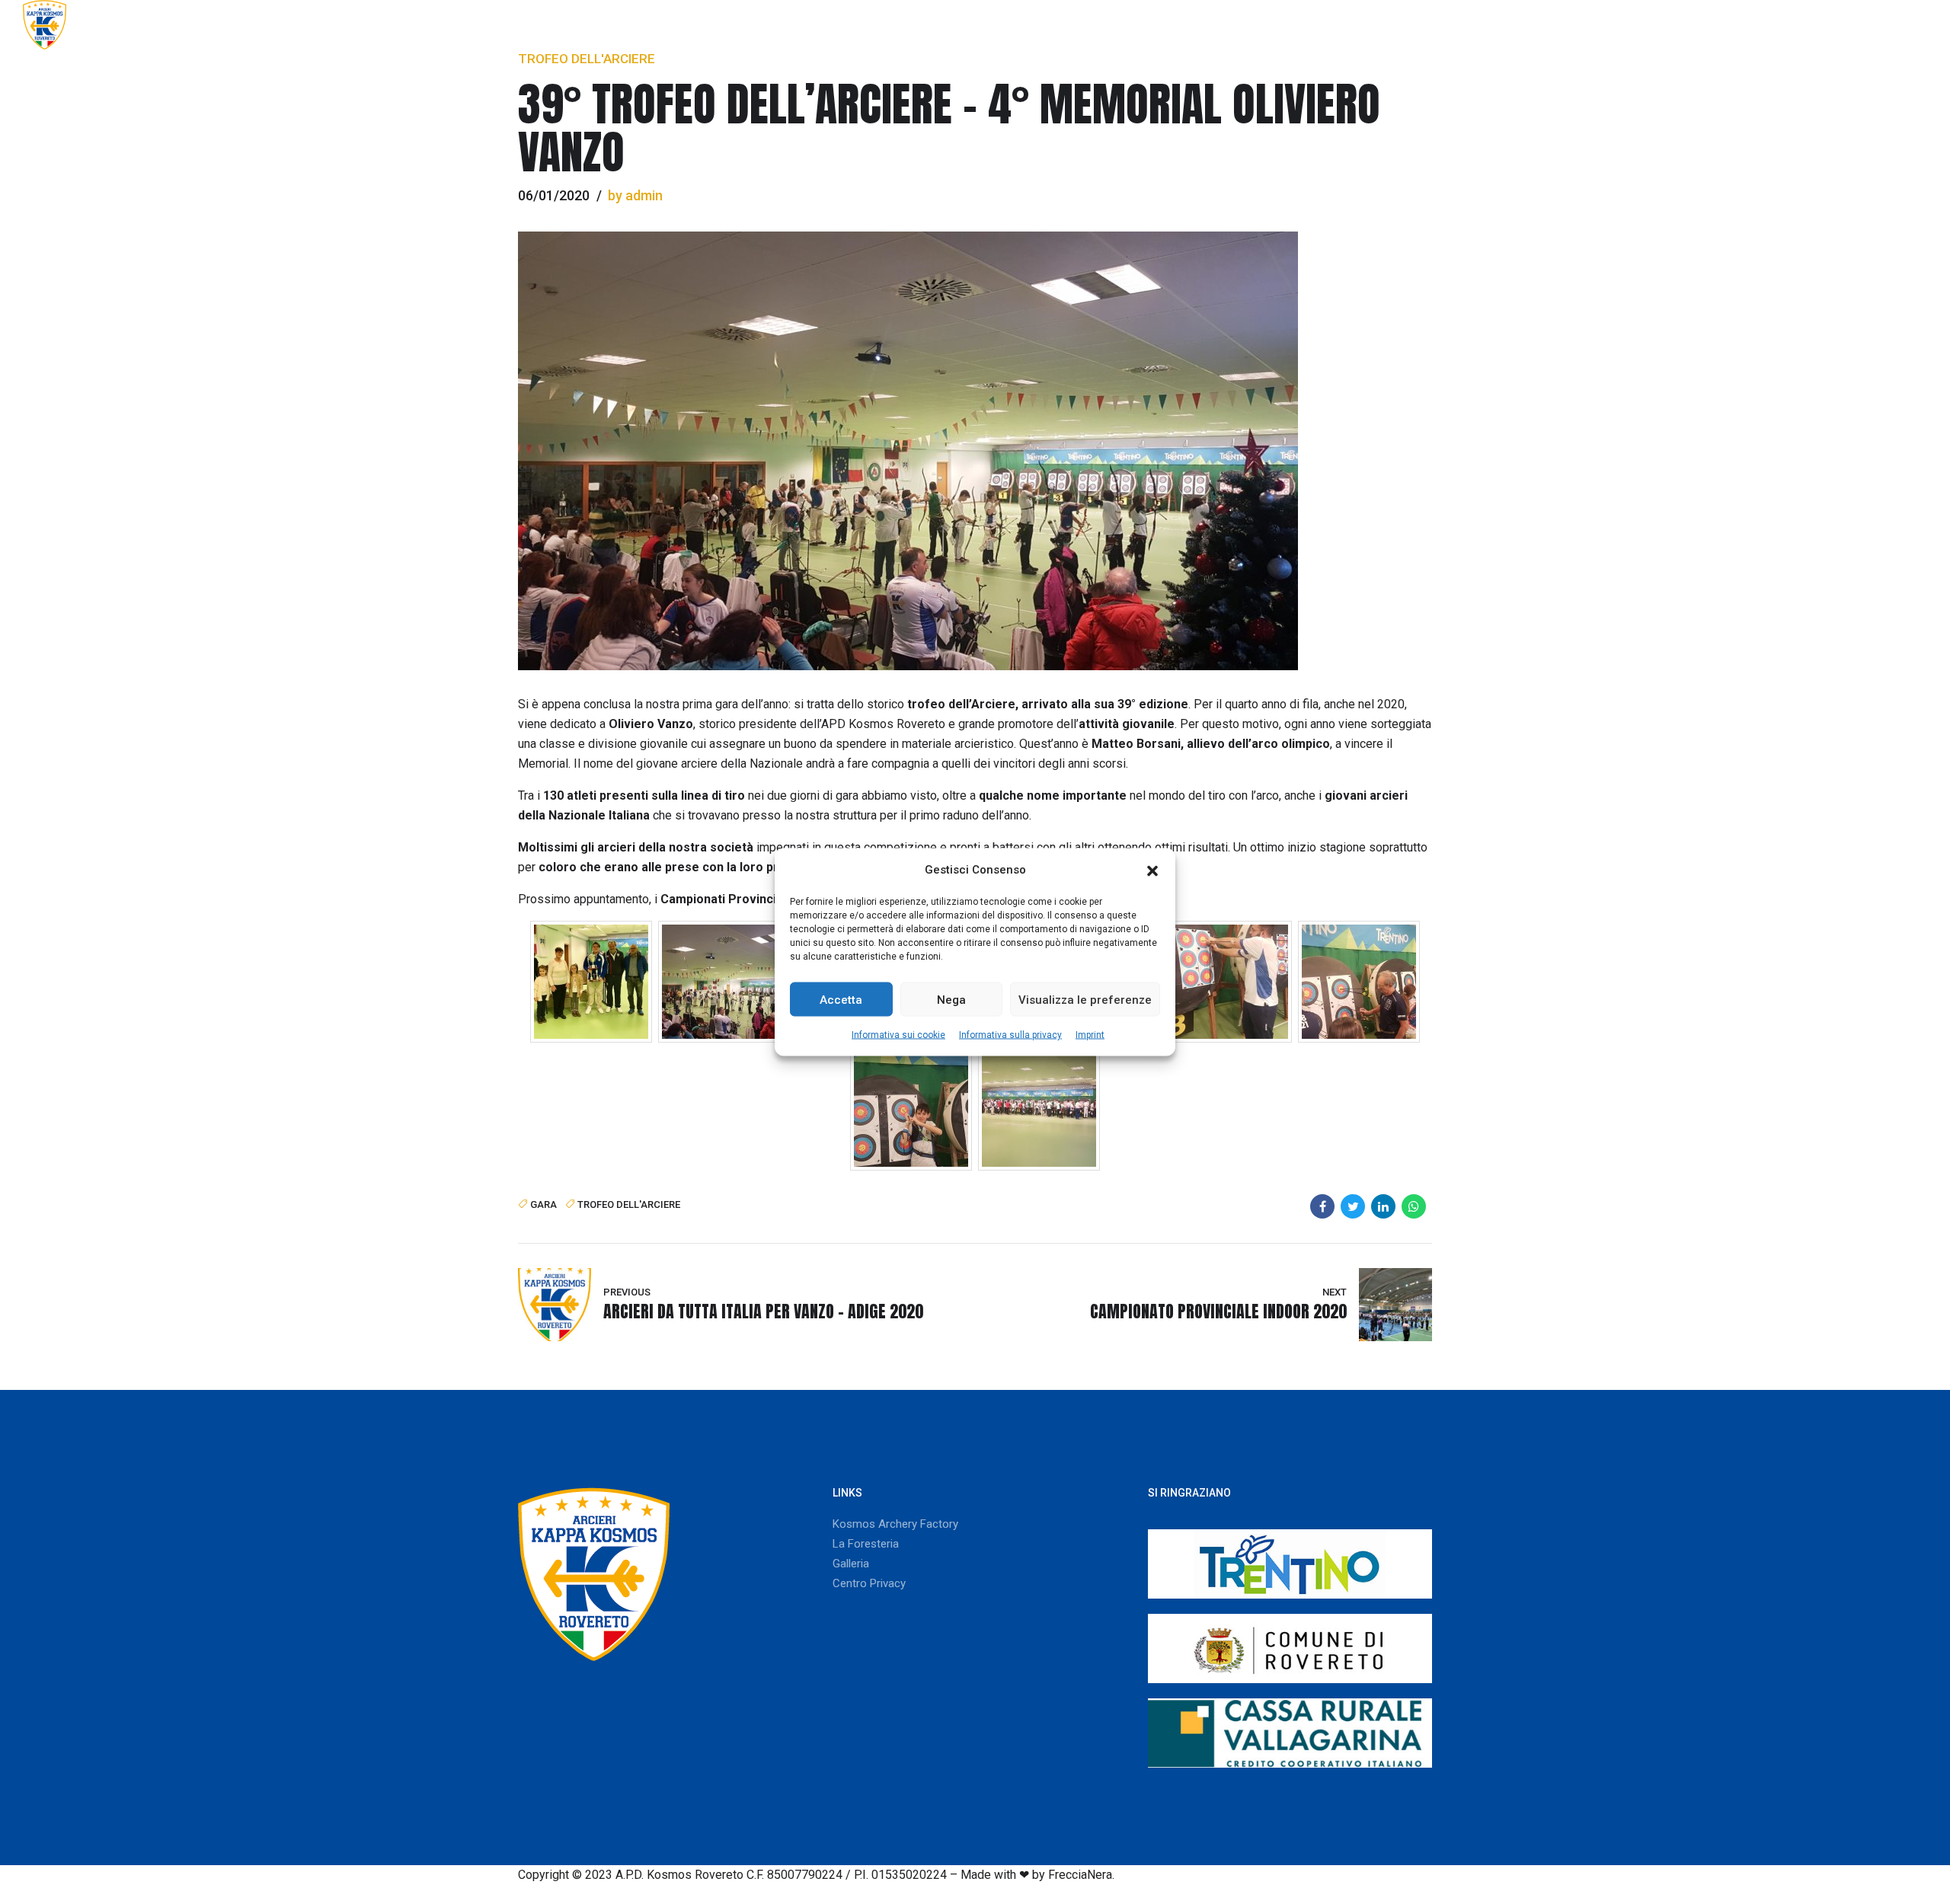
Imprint (1090, 1035)
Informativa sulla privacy (1010, 1035)
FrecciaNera (1080, 1875)
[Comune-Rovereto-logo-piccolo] (1290, 1648)
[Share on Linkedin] (1383, 1206)
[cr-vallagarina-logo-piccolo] (1290, 1733)
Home (1218, 24)
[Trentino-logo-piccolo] (1290, 1564)
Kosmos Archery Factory (895, 1524)
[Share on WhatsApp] (1414, 1206)
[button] (1152, 870)
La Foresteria (866, 1544)
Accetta (841, 999)
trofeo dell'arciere (629, 1204)
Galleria (1793, 24)
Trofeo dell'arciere (587, 59)
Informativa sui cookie (898, 1035)
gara (543, 1204)
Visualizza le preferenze (1085, 999)
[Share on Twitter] (1353, 1206)
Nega (951, 999)
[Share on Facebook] (1322, 1206)
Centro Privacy (869, 1583)
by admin (635, 195)
